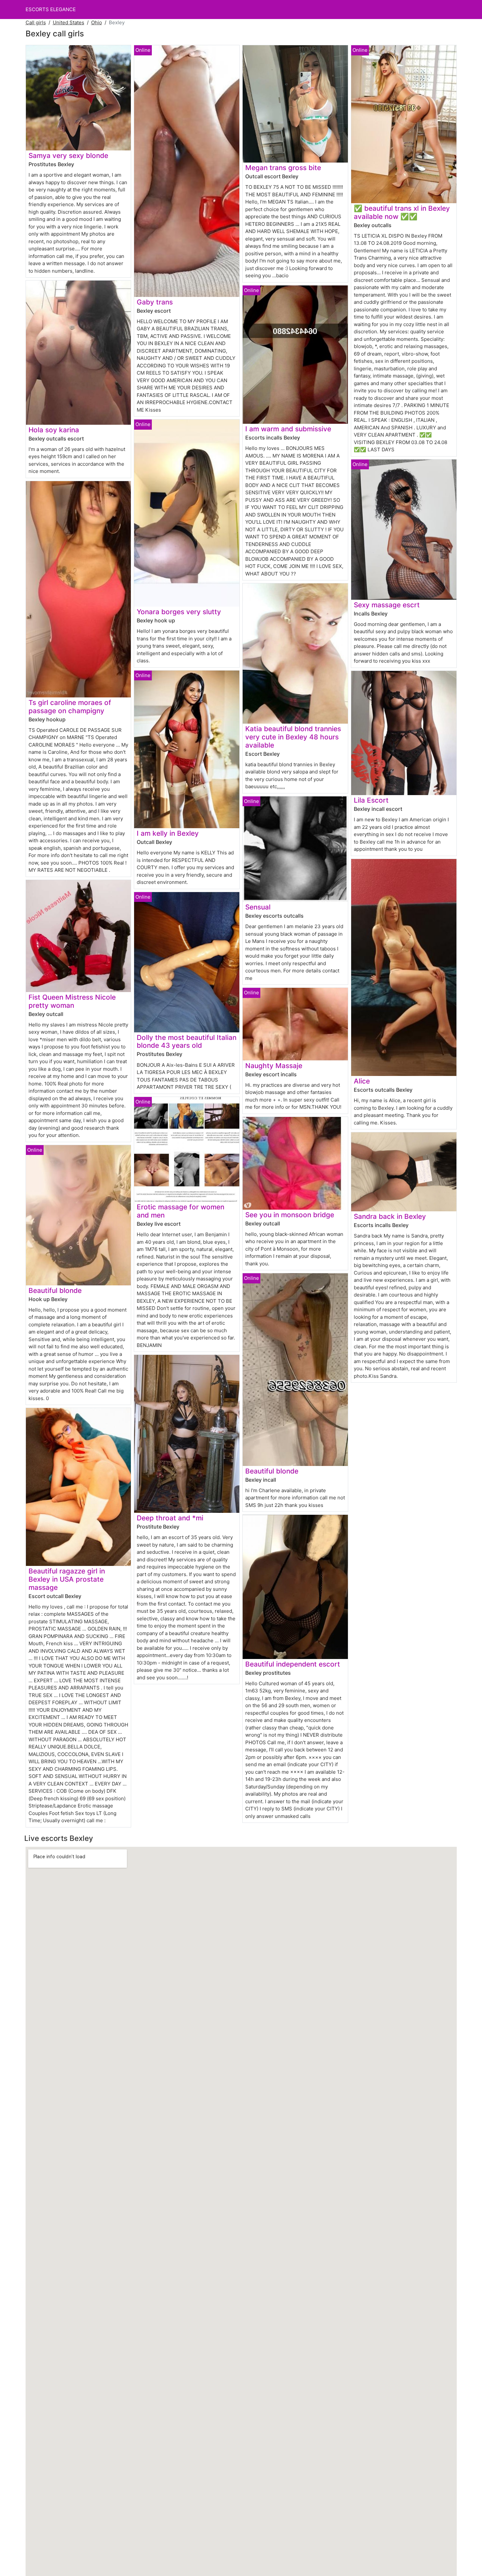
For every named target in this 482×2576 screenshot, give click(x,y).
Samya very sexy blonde (68, 156)
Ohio (97, 22)
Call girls (36, 22)
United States (69, 22)
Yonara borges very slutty (179, 612)
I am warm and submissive (288, 429)
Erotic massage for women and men (181, 1211)
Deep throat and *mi (170, 1518)
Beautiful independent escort (293, 1664)
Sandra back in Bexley (390, 1216)
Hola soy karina (54, 430)
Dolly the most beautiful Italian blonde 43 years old (187, 1042)
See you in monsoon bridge (290, 1215)
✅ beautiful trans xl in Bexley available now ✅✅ (402, 212)
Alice (362, 1081)
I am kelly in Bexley (168, 833)
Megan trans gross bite (283, 168)
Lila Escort (371, 800)
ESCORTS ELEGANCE (51, 9)
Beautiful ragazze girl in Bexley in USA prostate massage (67, 1579)
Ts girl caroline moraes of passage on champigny (70, 707)
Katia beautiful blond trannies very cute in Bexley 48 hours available (293, 737)
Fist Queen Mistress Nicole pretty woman (72, 1001)
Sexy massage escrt (387, 605)
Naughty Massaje (274, 1066)
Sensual (258, 907)
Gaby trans (155, 302)
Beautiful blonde (55, 1290)
